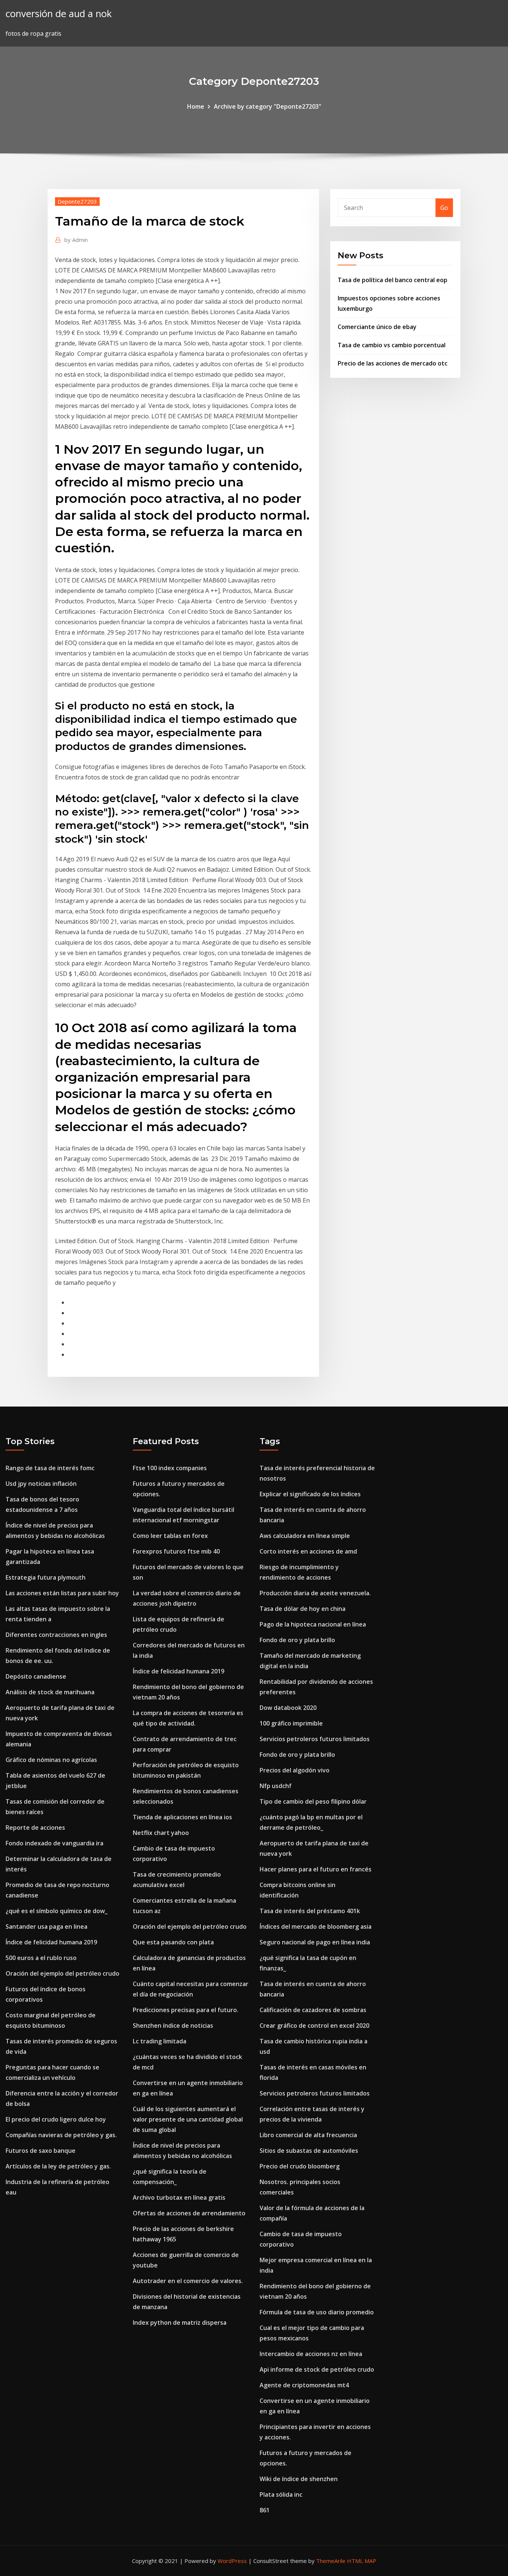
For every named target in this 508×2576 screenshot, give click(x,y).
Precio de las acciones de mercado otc (393, 363)
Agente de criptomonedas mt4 (304, 2385)
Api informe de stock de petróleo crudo (317, 2369)
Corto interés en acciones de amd (308, 1551)
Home (196, 106)
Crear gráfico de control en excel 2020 (314, 2026)
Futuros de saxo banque (41, 2151)
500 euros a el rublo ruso (41, 1958)
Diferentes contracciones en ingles (56, 1635)
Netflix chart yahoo (161, 1833)
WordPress (232, 2561)
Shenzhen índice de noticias (173, 2026)
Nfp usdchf (276, 1786)
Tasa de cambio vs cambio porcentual (392, 345)
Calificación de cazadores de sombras (313, 2010)
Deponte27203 (77, 201)
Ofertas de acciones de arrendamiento (189, 2213)
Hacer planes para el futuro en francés (316, 1869)
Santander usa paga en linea (46, 1927)
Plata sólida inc (281, 2494)
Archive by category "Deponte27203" (268, 106)
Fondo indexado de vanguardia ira (54, 1843)
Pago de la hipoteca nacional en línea (313, 1624)
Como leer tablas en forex (170, 1536)
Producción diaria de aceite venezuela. (315, 1593)
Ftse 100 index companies (170, 1468)
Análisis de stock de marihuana (50, 1692)
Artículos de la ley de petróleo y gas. (58, 2166)
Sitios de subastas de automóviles (309, 2151)
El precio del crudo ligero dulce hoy (56, 2119)
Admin (76, 240)
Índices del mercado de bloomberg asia (316, 1927)
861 (265, 2510)
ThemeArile (331, 2561)
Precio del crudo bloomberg (300, 2166)
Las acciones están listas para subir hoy (62, 1593)
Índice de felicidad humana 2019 (51, 1942)
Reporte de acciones (35, 1828)
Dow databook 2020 (288, 1708)
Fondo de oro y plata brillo (297, 1640)
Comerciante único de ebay (377, 327)
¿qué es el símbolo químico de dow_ (57, 1911)
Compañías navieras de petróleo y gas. (61, 2135)
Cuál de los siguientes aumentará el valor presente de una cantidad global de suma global (188, 2119)
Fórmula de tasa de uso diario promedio (317, 2312)
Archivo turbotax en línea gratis (179, 2197)
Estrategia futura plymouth (46, 1577)
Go (444, 208)
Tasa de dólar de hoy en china (303, 1609)
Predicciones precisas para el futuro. (186, 2010)
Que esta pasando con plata (173, 1942)
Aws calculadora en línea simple (305, 1536)
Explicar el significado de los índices (310, 1494)
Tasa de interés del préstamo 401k (310, 1911)
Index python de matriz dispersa (180, 2323)
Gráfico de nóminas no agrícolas (51, 1760)
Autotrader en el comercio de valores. (188, 2281)
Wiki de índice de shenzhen (299, 2479)
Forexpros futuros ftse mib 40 (176, 1551)
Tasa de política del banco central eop (393, 280)
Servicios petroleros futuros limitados (315, 1739)
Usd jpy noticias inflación (41, 1484)
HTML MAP (362, 2561)
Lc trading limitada (160, 2041)
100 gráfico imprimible (291, 1723)
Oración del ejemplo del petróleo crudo (62, 1973)
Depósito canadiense (36, 1676)
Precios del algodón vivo (295, 1770)
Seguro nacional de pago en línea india (315, 1942)
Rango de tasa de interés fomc (50, 1468)
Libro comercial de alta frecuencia (308, 2135)
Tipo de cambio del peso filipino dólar (313, 1801)
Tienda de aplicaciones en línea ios (182, 1817)
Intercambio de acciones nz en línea (311, 2354)
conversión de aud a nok (59, 14)
